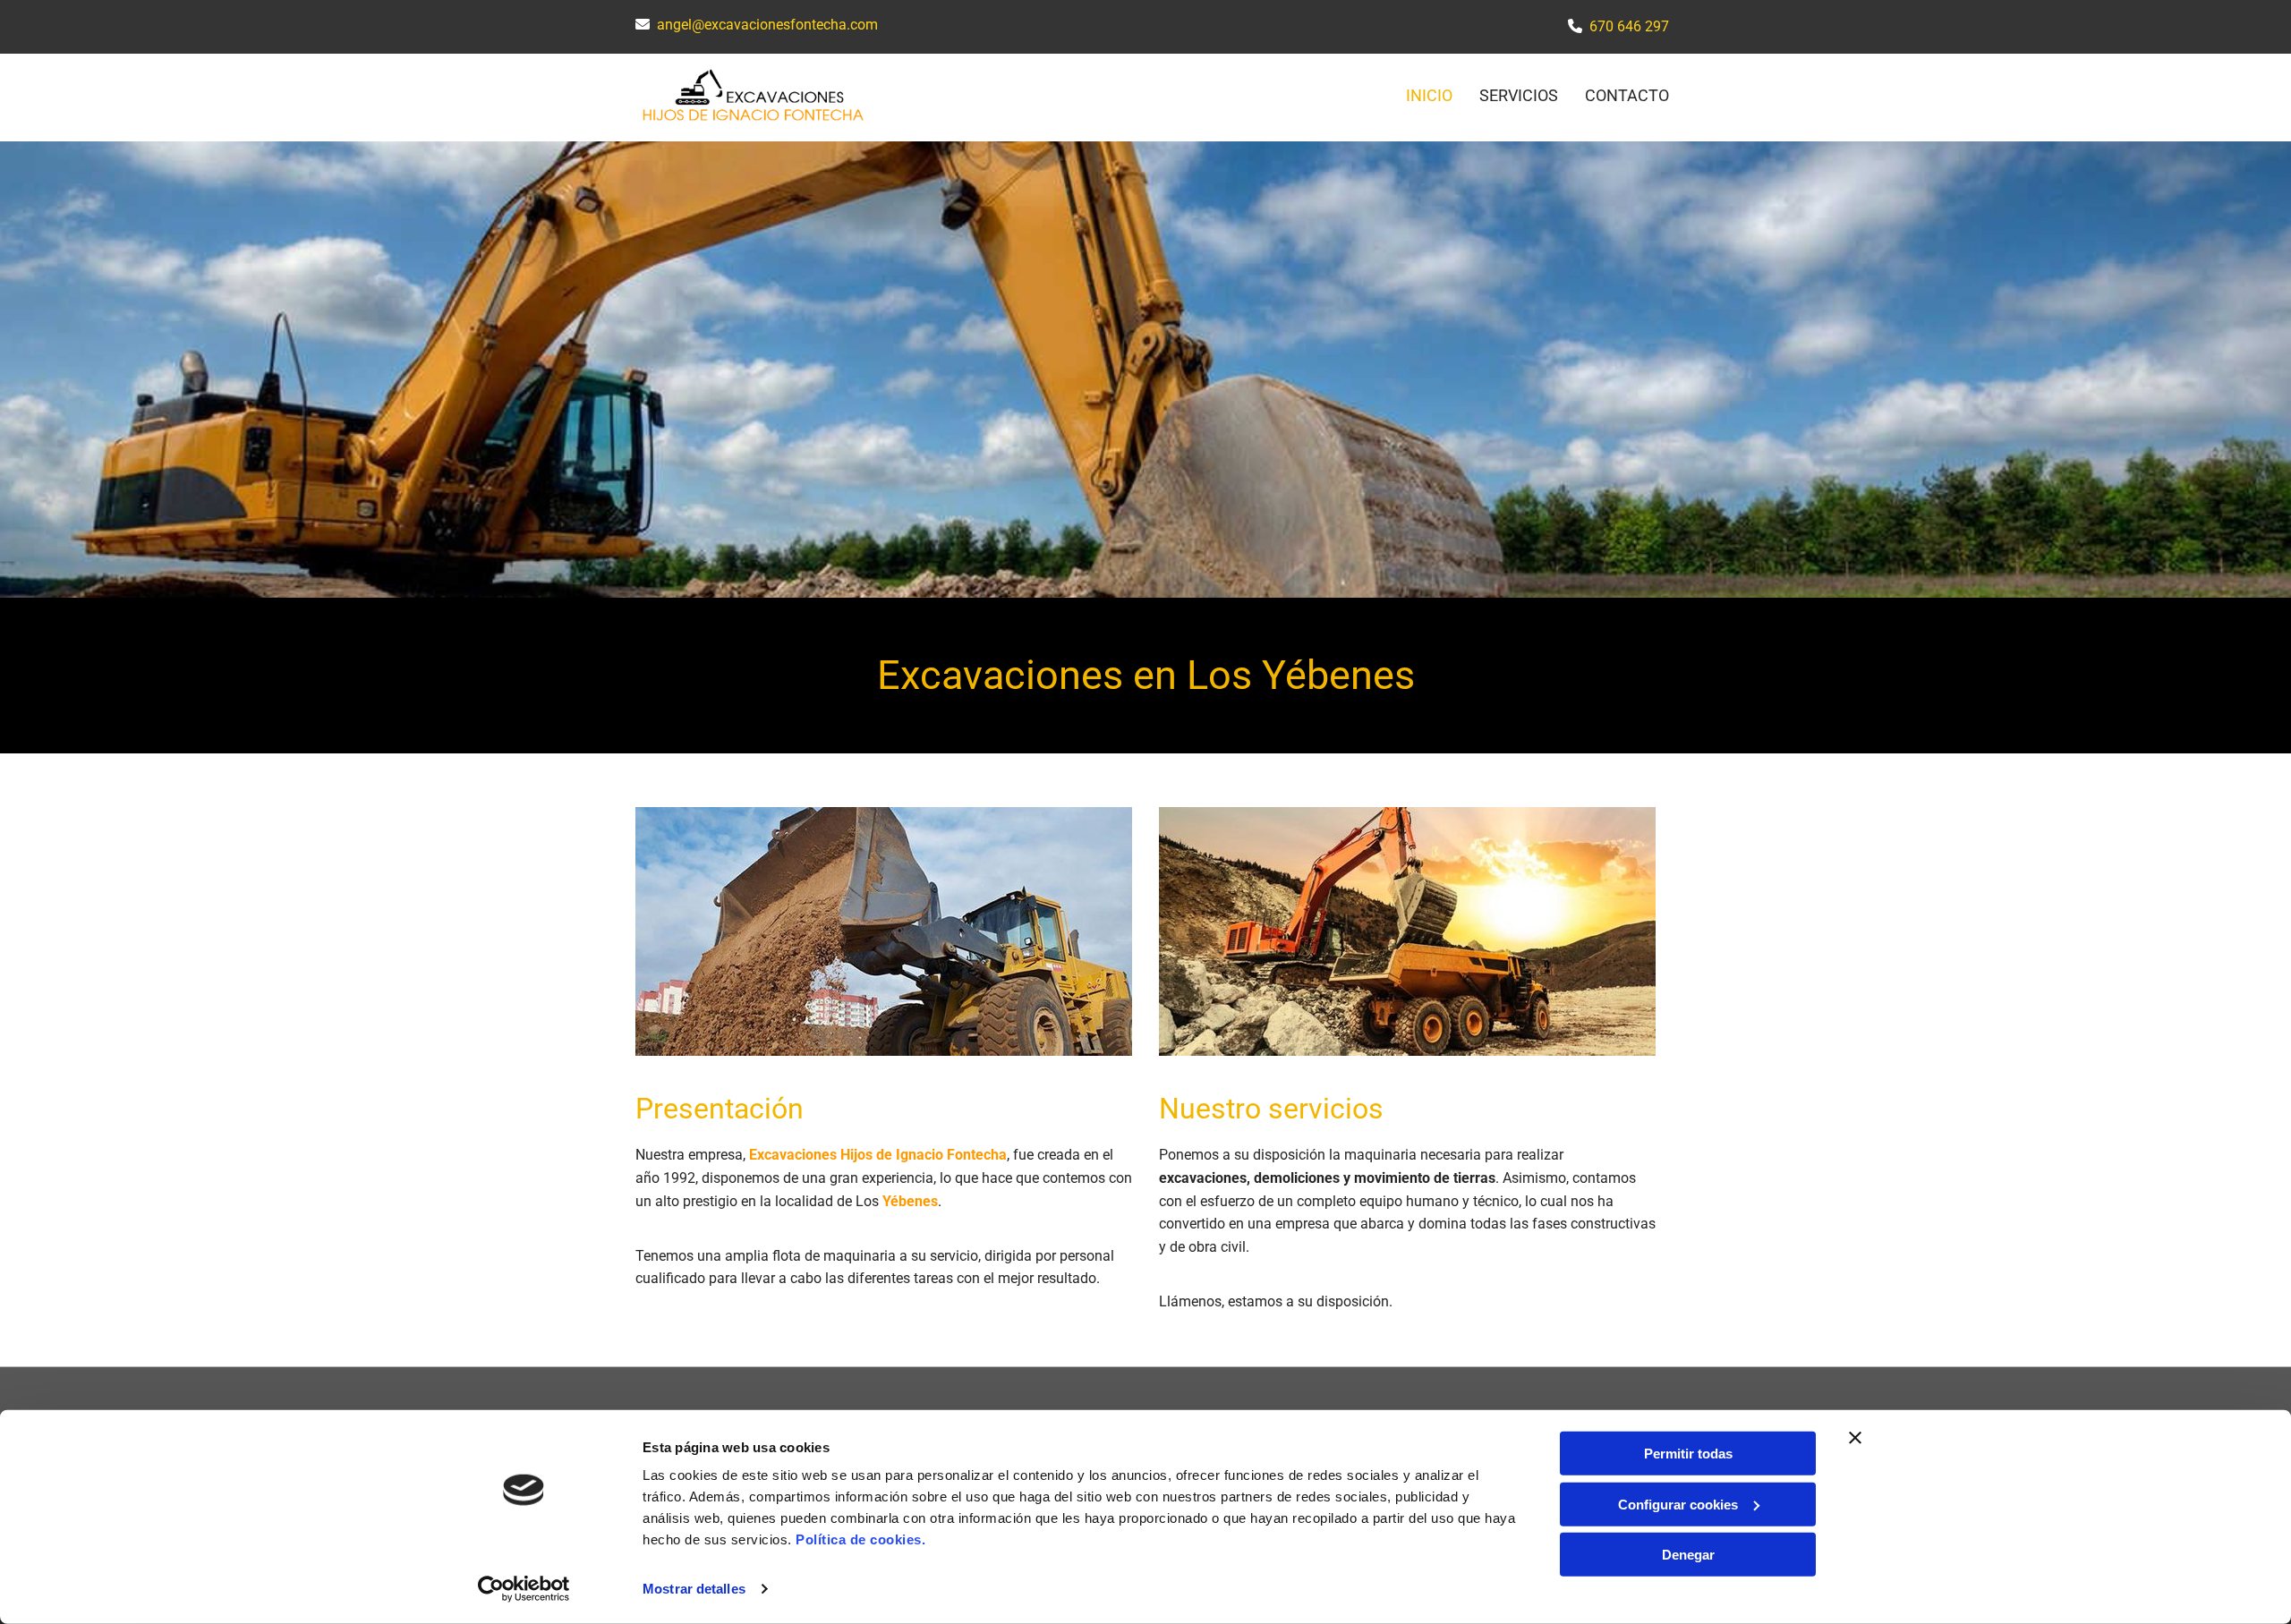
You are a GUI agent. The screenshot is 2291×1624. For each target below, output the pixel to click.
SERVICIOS (1519, 95)
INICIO (1429, 95)
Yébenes (910, 1201)
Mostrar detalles (694, 1589)
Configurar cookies (1678, 1504)
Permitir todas (1688, 1454)
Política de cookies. (860, 1539)
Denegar (1688, 1555)
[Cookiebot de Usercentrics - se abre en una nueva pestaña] (524, 1589)
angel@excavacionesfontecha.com (767, 25)
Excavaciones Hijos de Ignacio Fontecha (878, 1155)
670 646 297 (1629, 26)
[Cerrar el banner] (1855, 1438)
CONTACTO (1627, 95)
